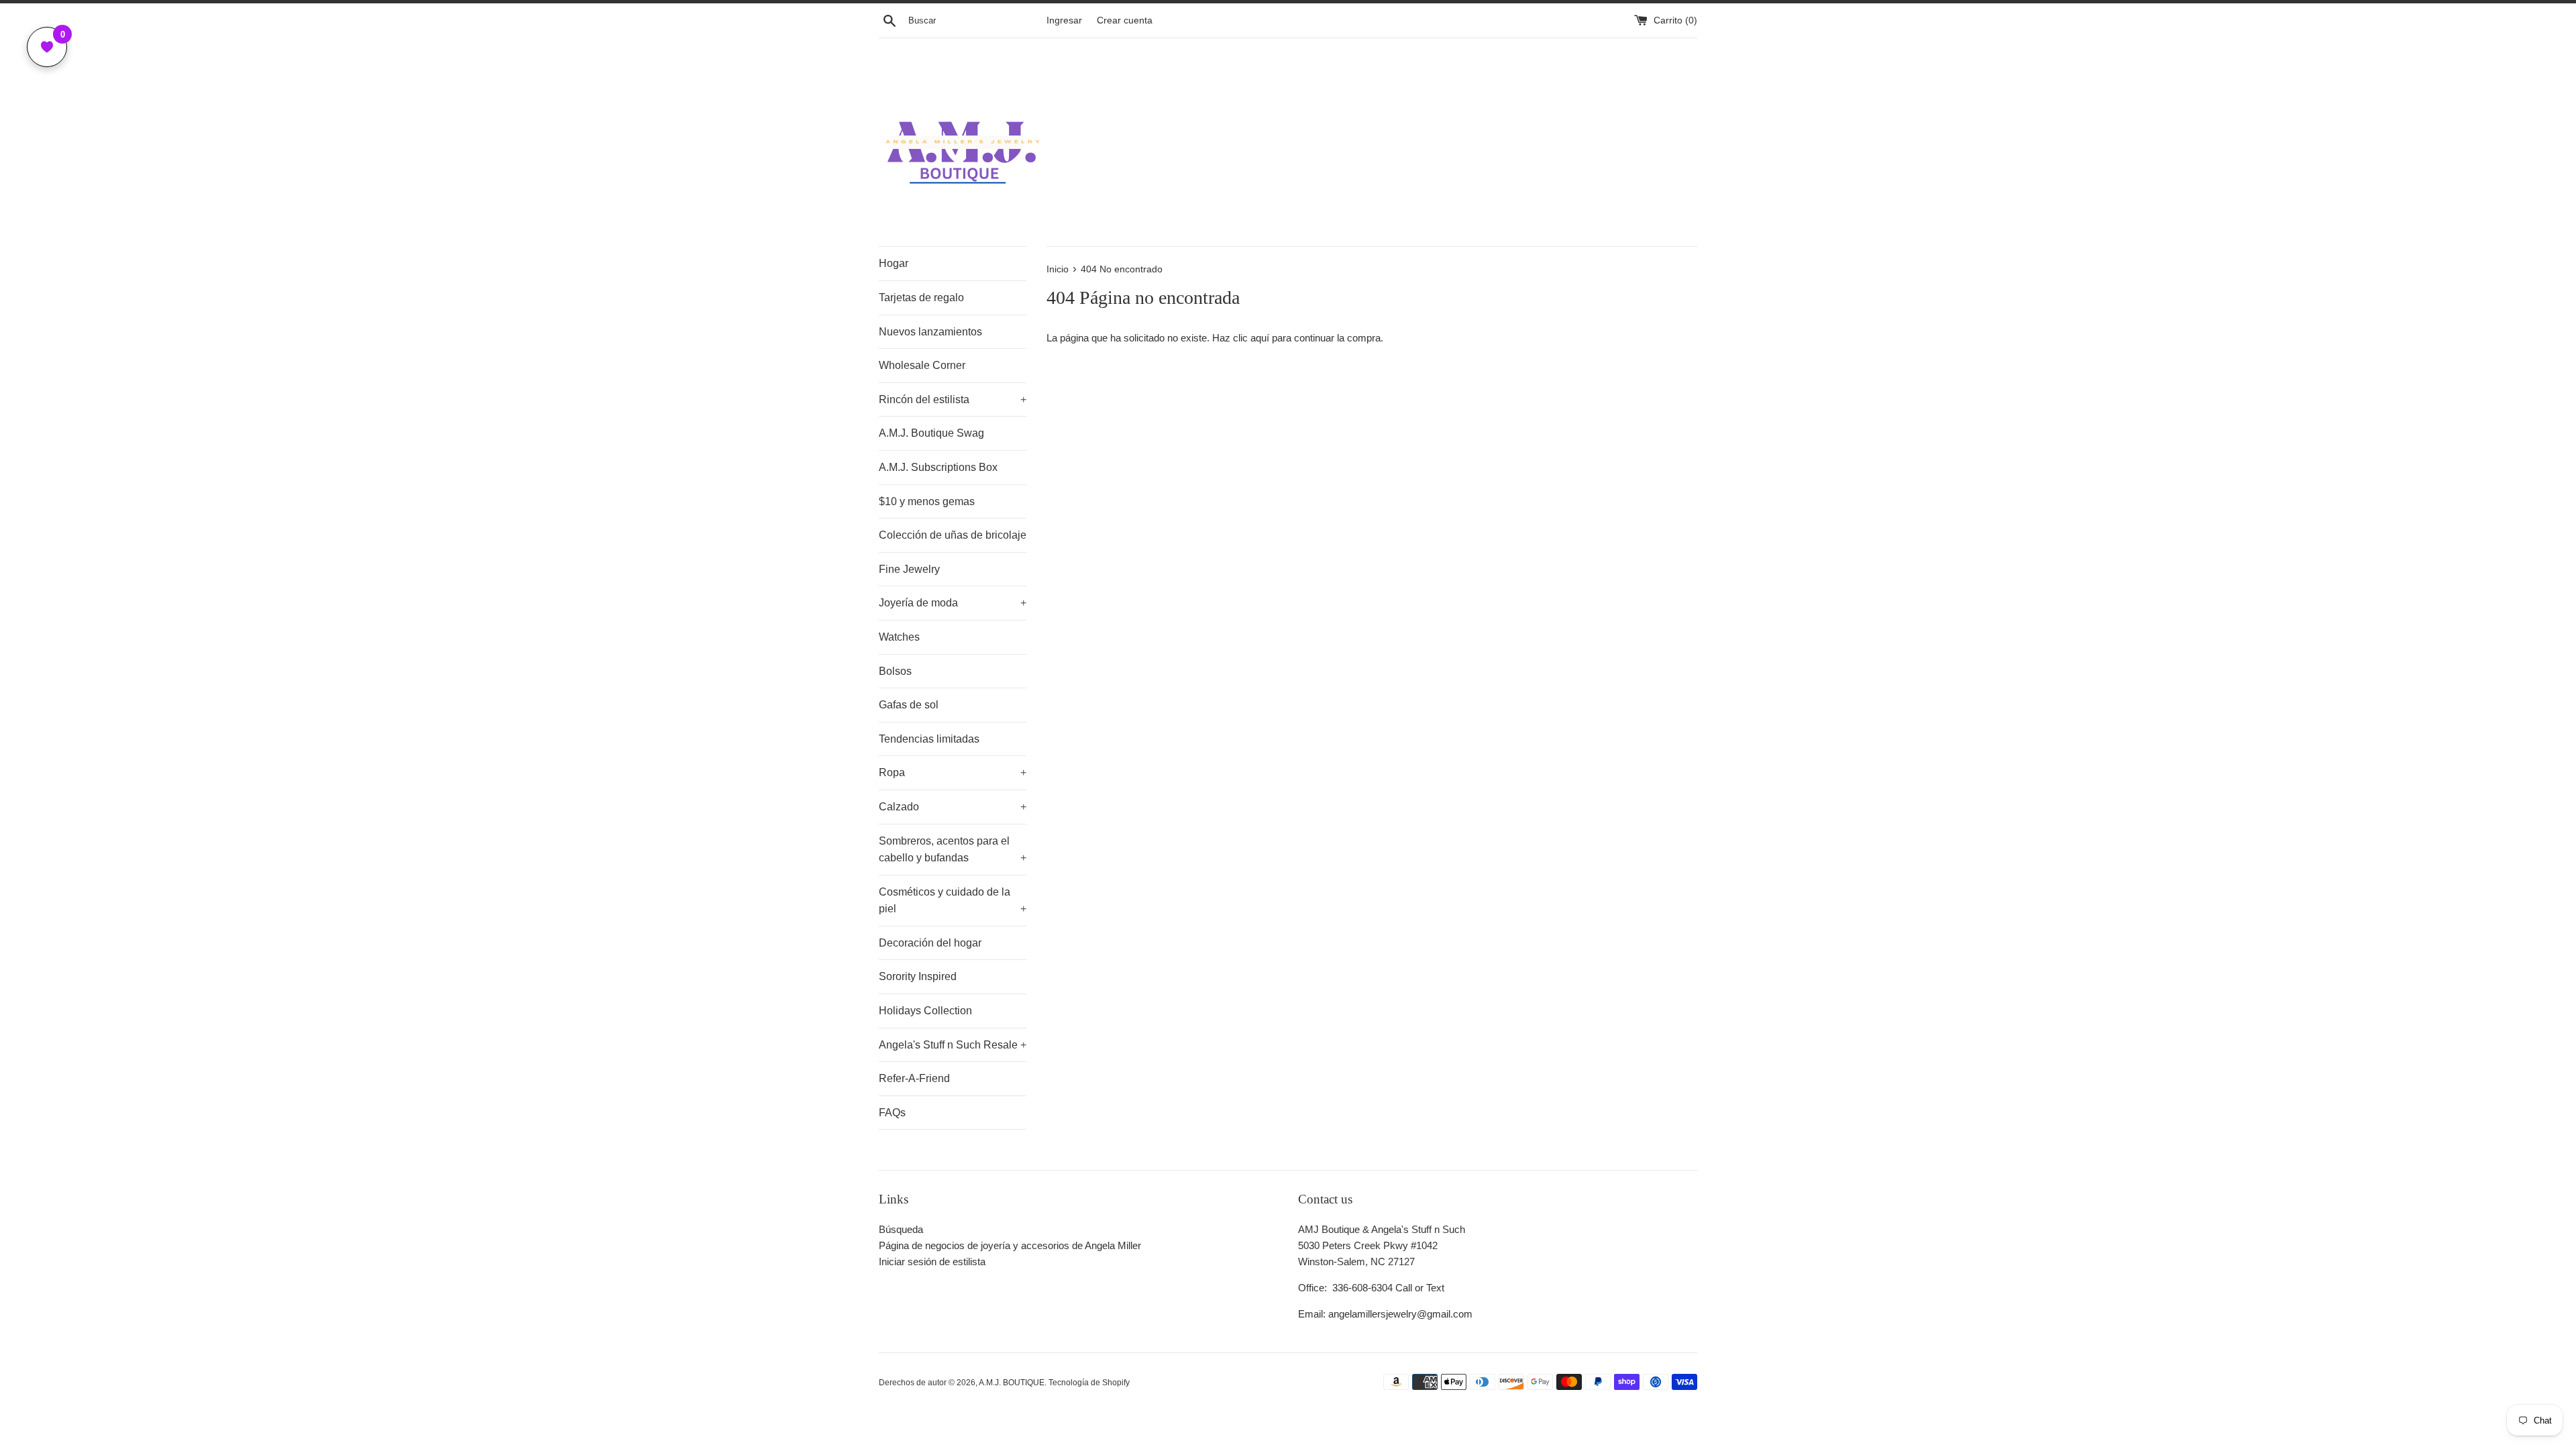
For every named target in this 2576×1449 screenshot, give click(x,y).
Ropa (953, 772)
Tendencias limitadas (929, 739)
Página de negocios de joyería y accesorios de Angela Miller (1010, 1245)
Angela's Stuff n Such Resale (953, 1045)
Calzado (953, 807)
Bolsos (895, 671)
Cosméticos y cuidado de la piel (953, 901)
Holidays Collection (925, 1011)
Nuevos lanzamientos (930, 332)
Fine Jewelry (909, 569)
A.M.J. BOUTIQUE (1012, 1383)
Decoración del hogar (930, 943)
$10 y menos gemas (927, 501)
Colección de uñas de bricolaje (953, 535)
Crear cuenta (1125, 20)
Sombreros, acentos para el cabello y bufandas (953, 850)
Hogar (894, 263)
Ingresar (1064, 20)
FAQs (892, 1113)
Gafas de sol (909, 705)
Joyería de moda (953, 603)
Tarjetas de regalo (921, 298)
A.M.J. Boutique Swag (931, 433)
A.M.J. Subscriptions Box (938, 467)
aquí (1260, 338)
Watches (899, 637)
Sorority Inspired (918, 976)
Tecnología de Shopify (1089, 1383)
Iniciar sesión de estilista (932, 1262)
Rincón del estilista (953, 399)
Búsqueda (901, 1229)
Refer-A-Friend (914, 1078)
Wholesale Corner (922, 365)
